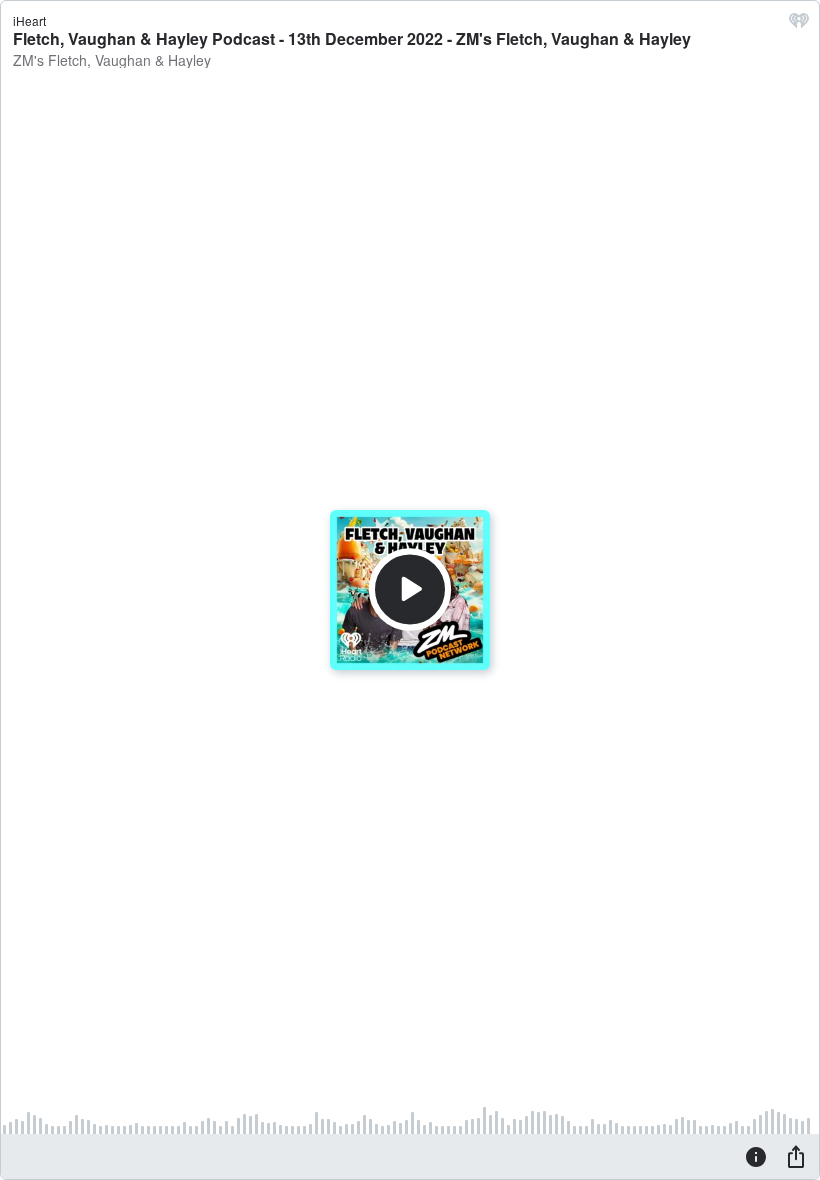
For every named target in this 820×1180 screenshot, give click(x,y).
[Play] (410, 590)
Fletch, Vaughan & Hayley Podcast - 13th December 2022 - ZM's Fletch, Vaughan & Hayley (352, 38)
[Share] (796, 1156)
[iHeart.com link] (799, 25)
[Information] (756, 1156)
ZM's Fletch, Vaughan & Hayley (112, 60)
